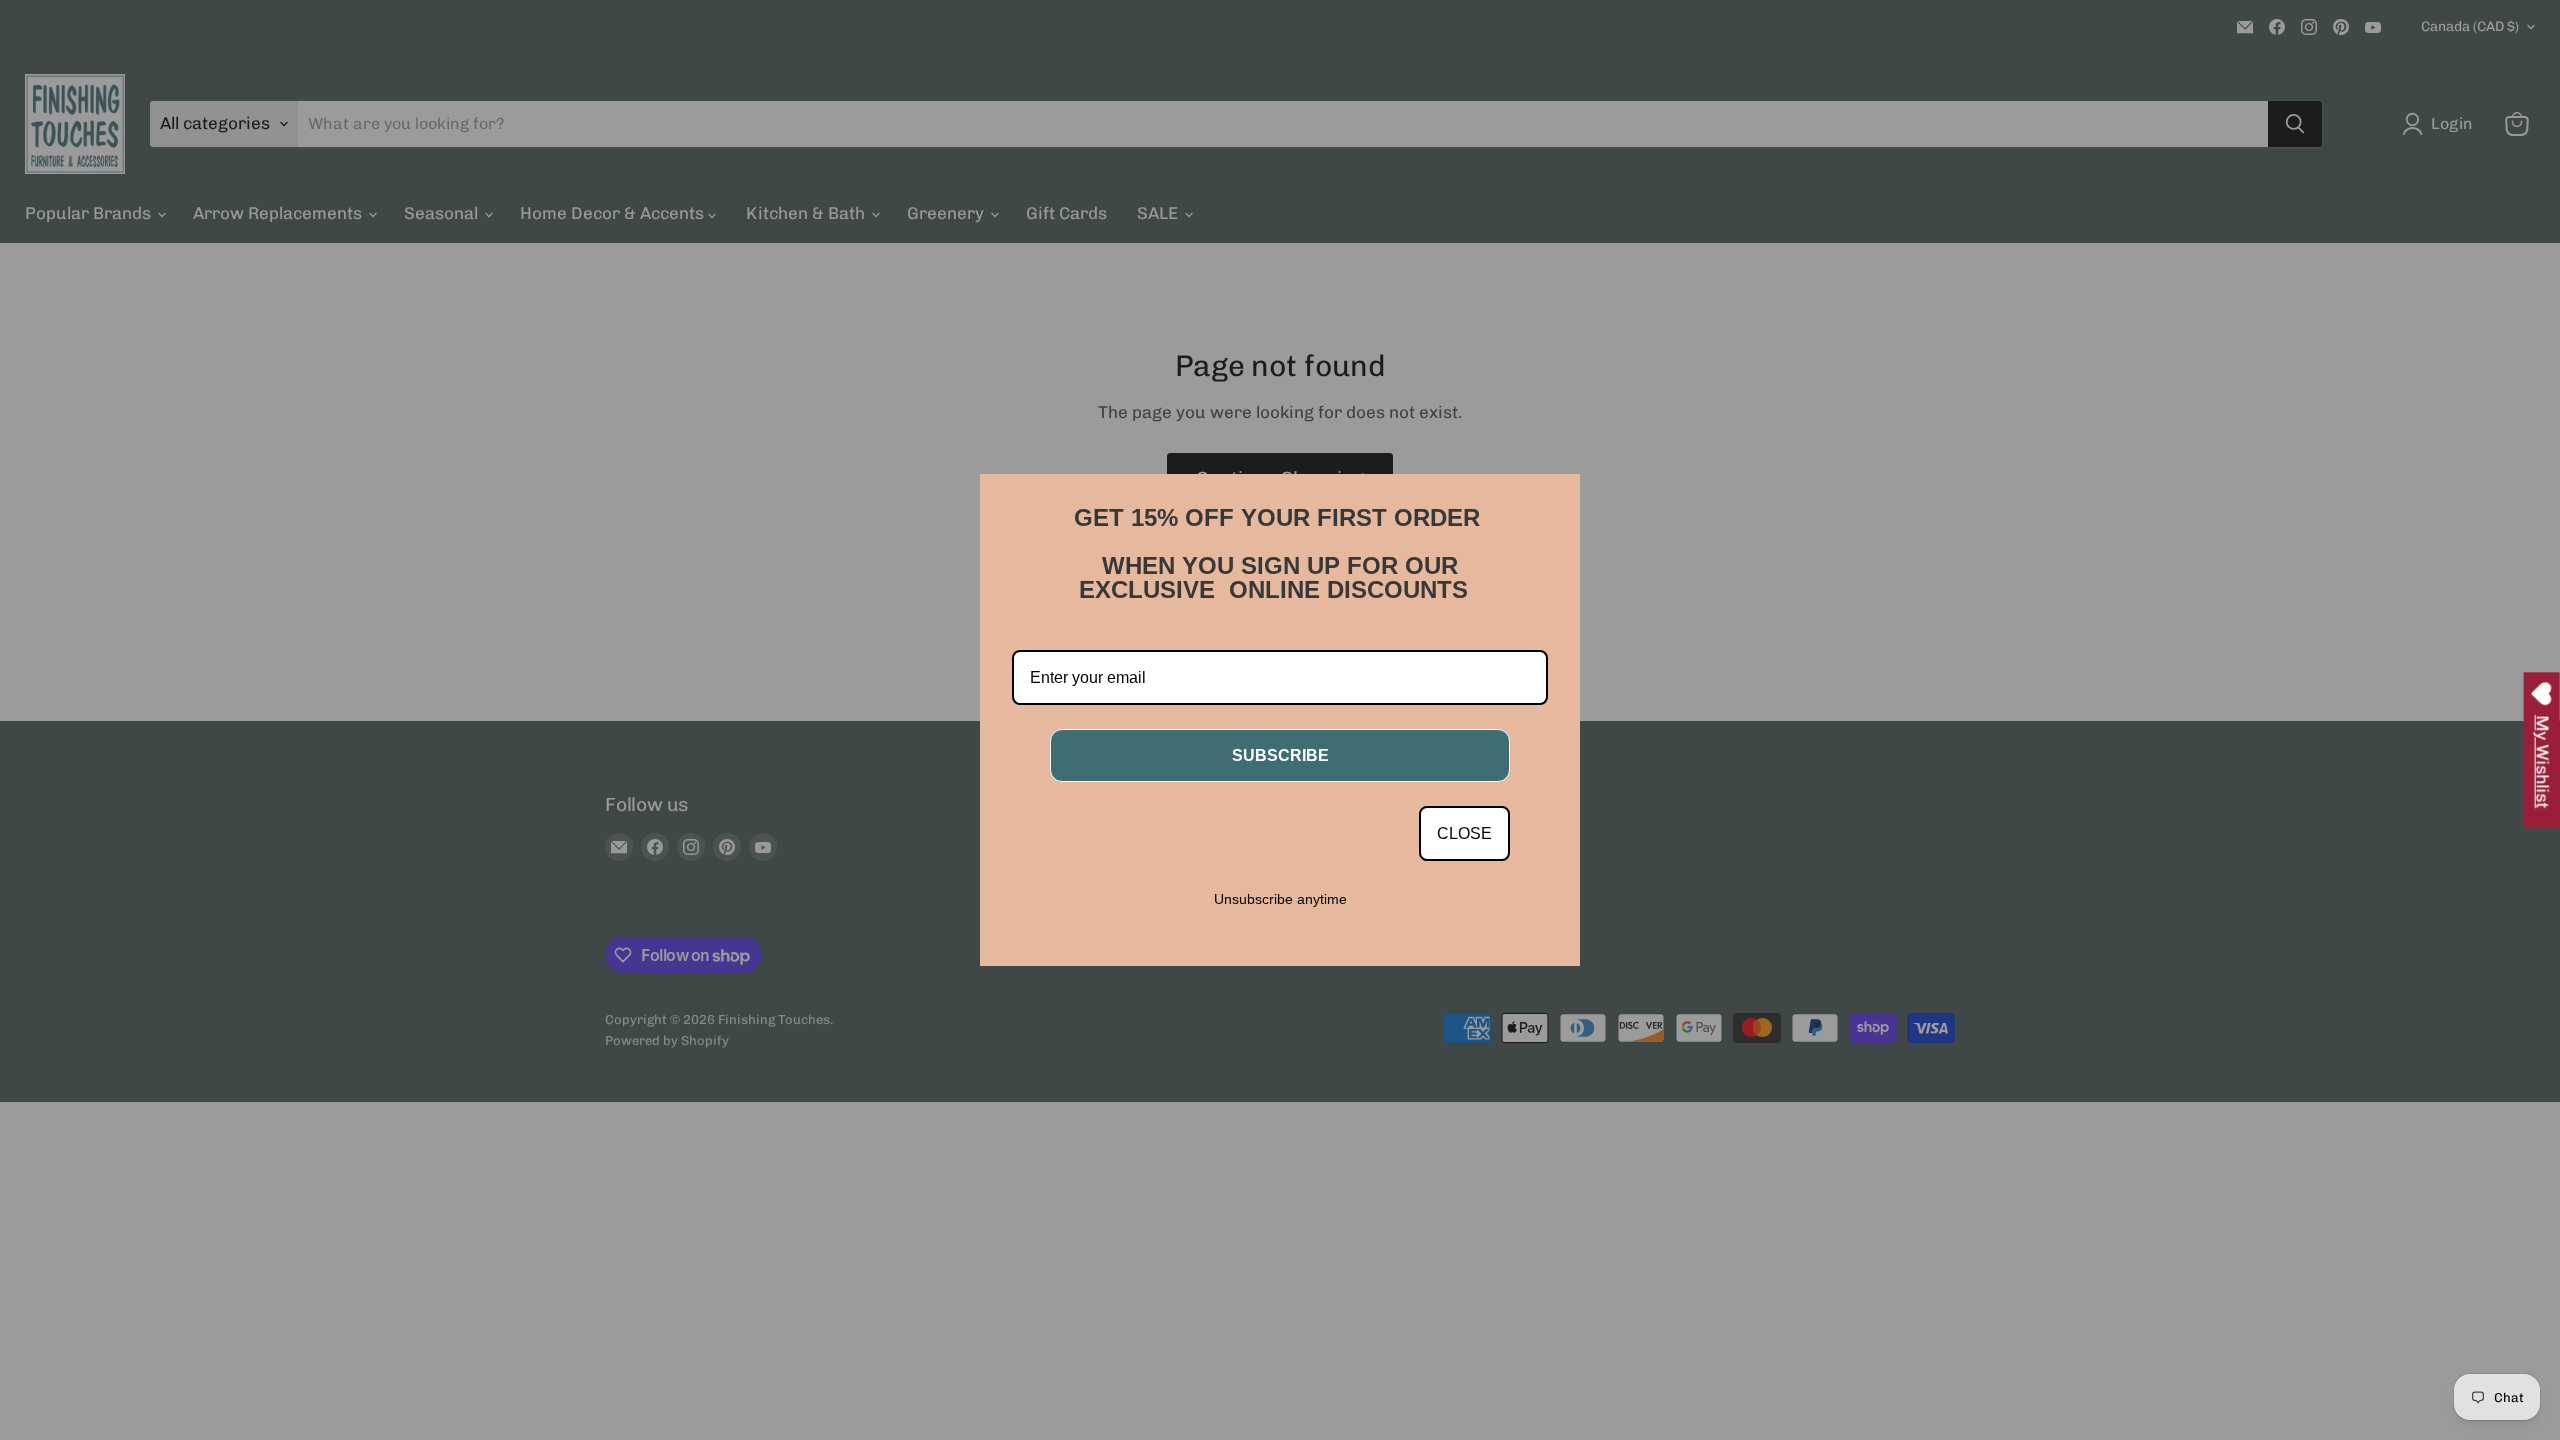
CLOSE (1464, 833)
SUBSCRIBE (1280, 755)
